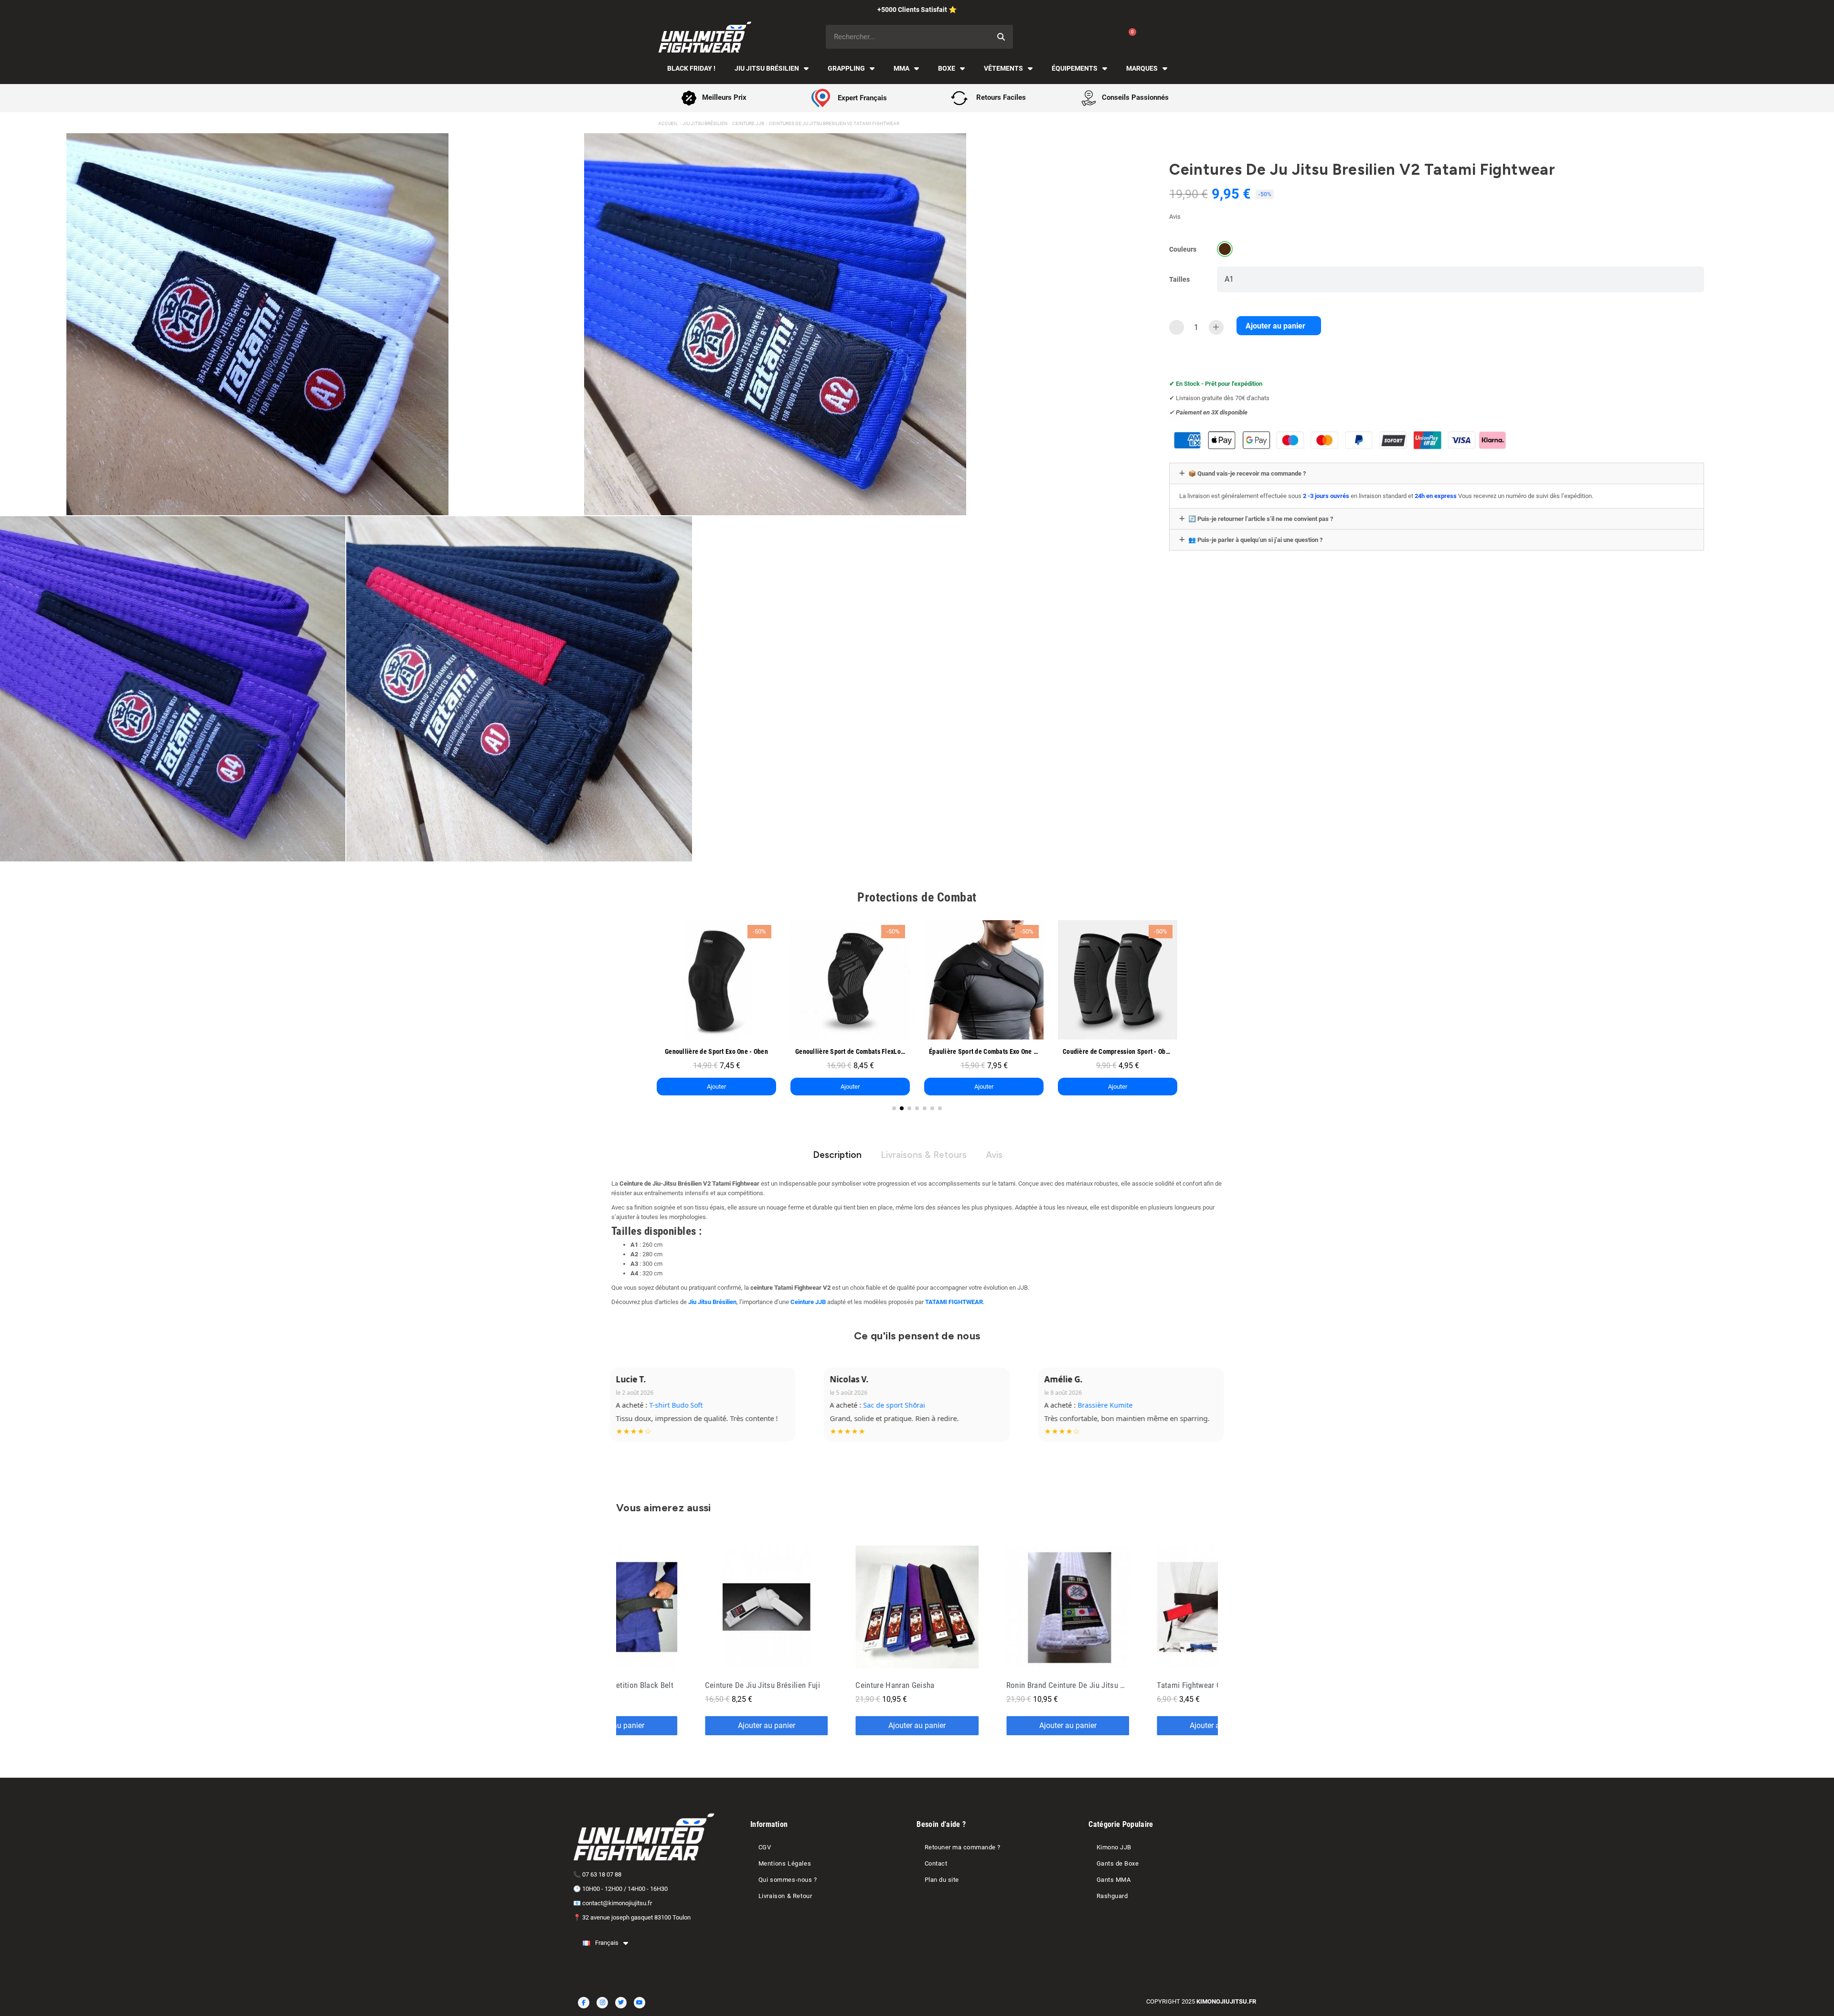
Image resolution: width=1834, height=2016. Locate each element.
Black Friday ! (691, 68)
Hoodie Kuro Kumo (1108, 1405)
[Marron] (1225, 249)
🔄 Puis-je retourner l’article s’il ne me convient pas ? (1261, 519)
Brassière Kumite (677, 1405)
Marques (1142, 68)
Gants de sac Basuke (896, 1405)
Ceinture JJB (748, 123)
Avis (994, 1155)
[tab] (1437, 473)
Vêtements (1003, 68)
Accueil (668, 123)
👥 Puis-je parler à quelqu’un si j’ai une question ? (1255, 540)
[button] (1279, 326)
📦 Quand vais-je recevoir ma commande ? (1247, 473)
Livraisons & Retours (924, 1155)
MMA (901, 68)
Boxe (947, 68)
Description (837, 1155)
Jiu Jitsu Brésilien (767, 68)
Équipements (1075, 68)
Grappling (846, 68)
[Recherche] (1001, 37)
